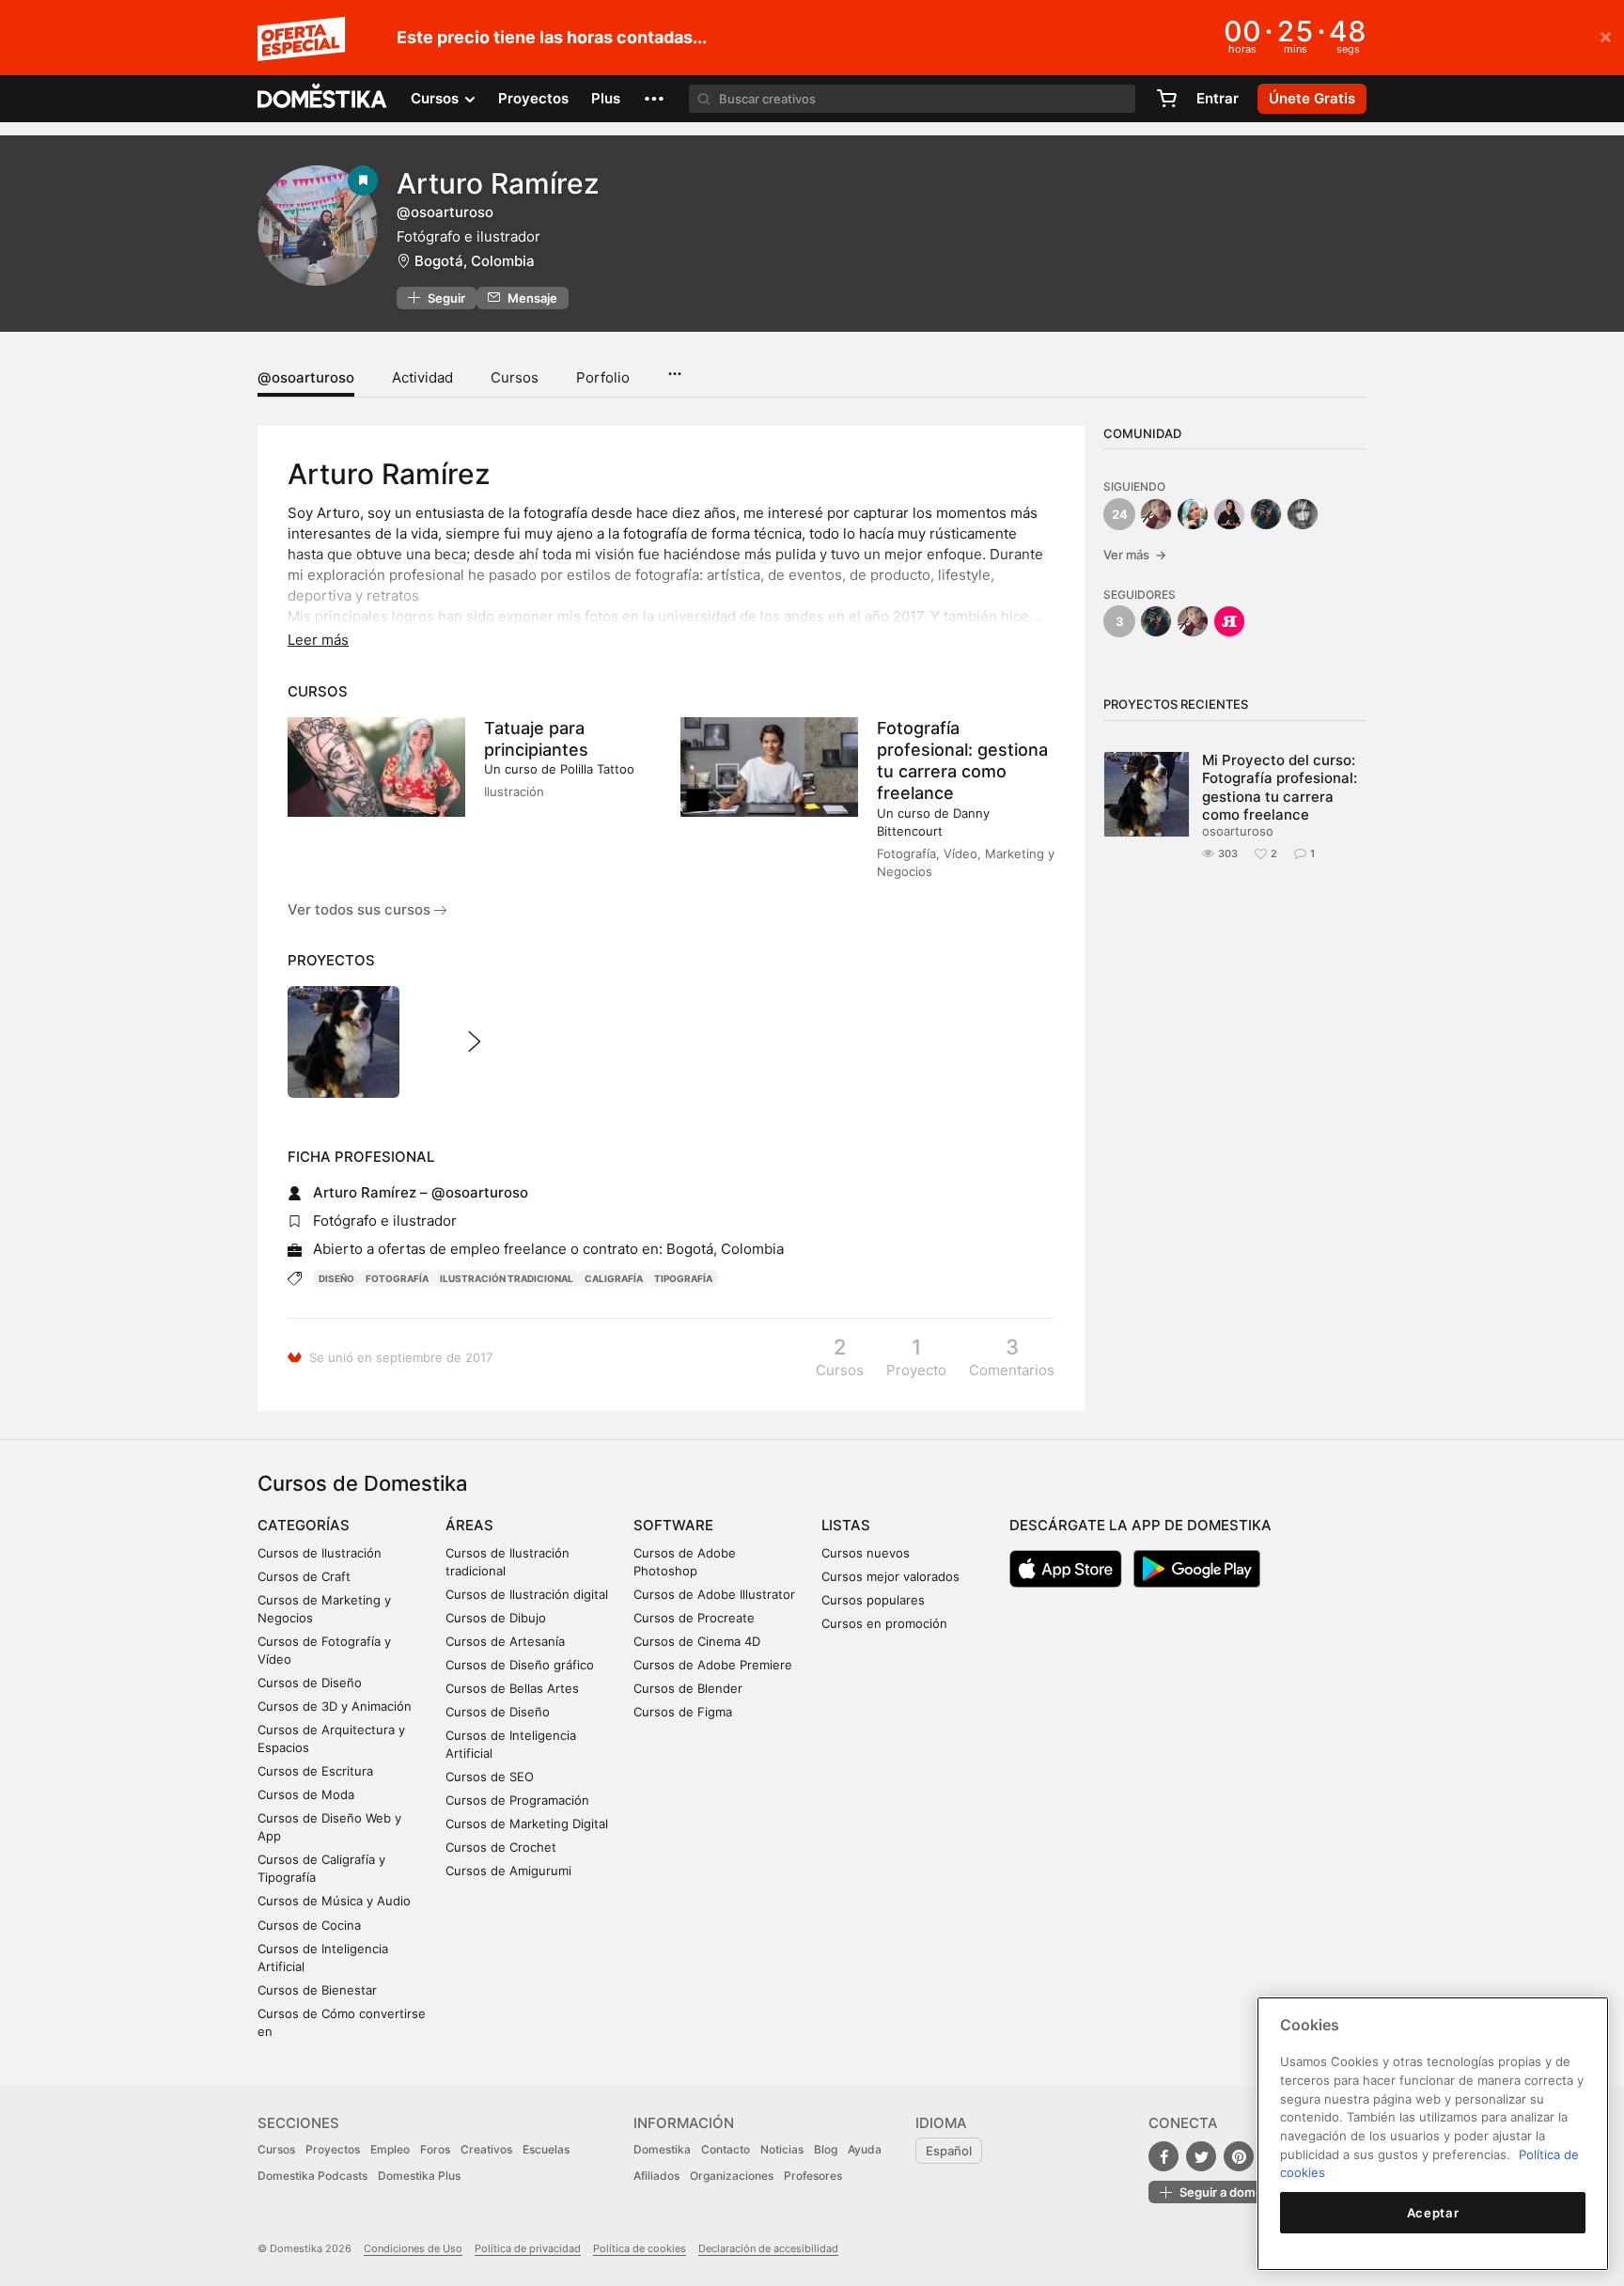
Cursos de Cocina (309, 1925)
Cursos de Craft (304, 1576)
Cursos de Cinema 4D (697, 1641)
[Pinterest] (1239, 2156)
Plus (606, 98)
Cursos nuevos (866, 1553)
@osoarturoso (306, 377)
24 (1120, 514)
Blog (826, 2149)
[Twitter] (1201, 2156)
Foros (435, 2149)
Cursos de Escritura (315, 1771)
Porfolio (603, 377)
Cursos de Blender (688, 1688)
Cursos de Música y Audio (334, 1901)
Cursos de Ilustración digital (527, 1594)
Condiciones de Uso (413, 2248)
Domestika (662, 2149)
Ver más (1135, 555)
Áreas (469, 1525)
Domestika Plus (419, 2176)
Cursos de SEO (490, 1777)
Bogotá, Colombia (475, 261)
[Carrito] (1166, 99)
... (674, 368)
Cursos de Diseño (310, 1683)
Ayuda (865, 2149)
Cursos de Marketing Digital (527, 1824)
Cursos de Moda (306, 1794)
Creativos (486, 2149)
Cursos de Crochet (501, 1847)
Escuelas (546, 2149)
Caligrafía (614, 1278)
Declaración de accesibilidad (768, 2248)
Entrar (1218, 98)
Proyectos (533, 98)
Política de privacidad (528, 2248)
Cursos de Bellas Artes (512, 1688)
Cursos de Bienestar (317, 1990)
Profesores (813, 2176)
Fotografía (397, 1278)
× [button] (1606, 36)
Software (673, 1525)
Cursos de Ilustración (320, 1553)
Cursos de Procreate (694, 1618)
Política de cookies (640, 2248)
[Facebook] (1163, 2156)
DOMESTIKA (323, 99)
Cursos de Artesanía (505, 1641)
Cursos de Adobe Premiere (713, 1665)
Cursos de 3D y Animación (335, 1706)
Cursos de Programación (517, 1800)
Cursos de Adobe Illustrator (714, 1594)
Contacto (726, 2149)
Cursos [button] (437, 98)
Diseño (336, 1278)
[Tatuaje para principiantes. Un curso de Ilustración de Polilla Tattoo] (376, 767)
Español (949, 2151)
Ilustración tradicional (507, 1278)
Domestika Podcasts (312, 2176)
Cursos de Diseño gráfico (520, 1665)
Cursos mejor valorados (890, 1576)
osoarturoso (1238, 831)
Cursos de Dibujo (496, 1618)
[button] (654, 99)
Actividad (422, 377)
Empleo (390, 2149)
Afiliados (656, 2176)
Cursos (515, 377)
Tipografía (683, 1278)
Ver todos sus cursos (361, 909)
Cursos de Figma (683, 1712)
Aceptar (1433, 2213)
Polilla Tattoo (597, 769)
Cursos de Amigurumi (508, 1871)
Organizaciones (732, 2176)
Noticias (782, 2149)
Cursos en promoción (884, 1623)
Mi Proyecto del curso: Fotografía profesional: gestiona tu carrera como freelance (1280, 787)
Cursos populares (873, 1600)
